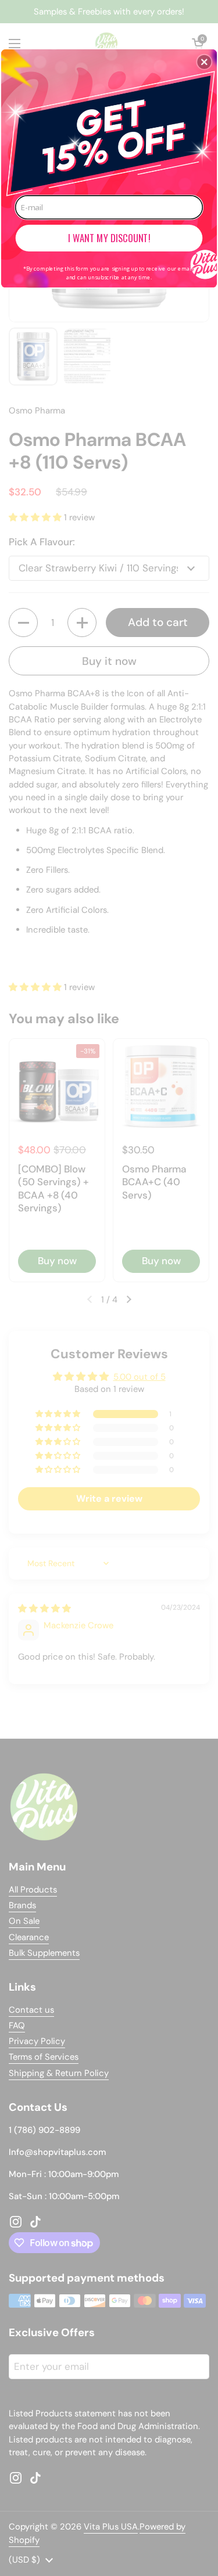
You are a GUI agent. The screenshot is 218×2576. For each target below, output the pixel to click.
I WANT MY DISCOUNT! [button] (109, 238)
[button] (204, 62)
